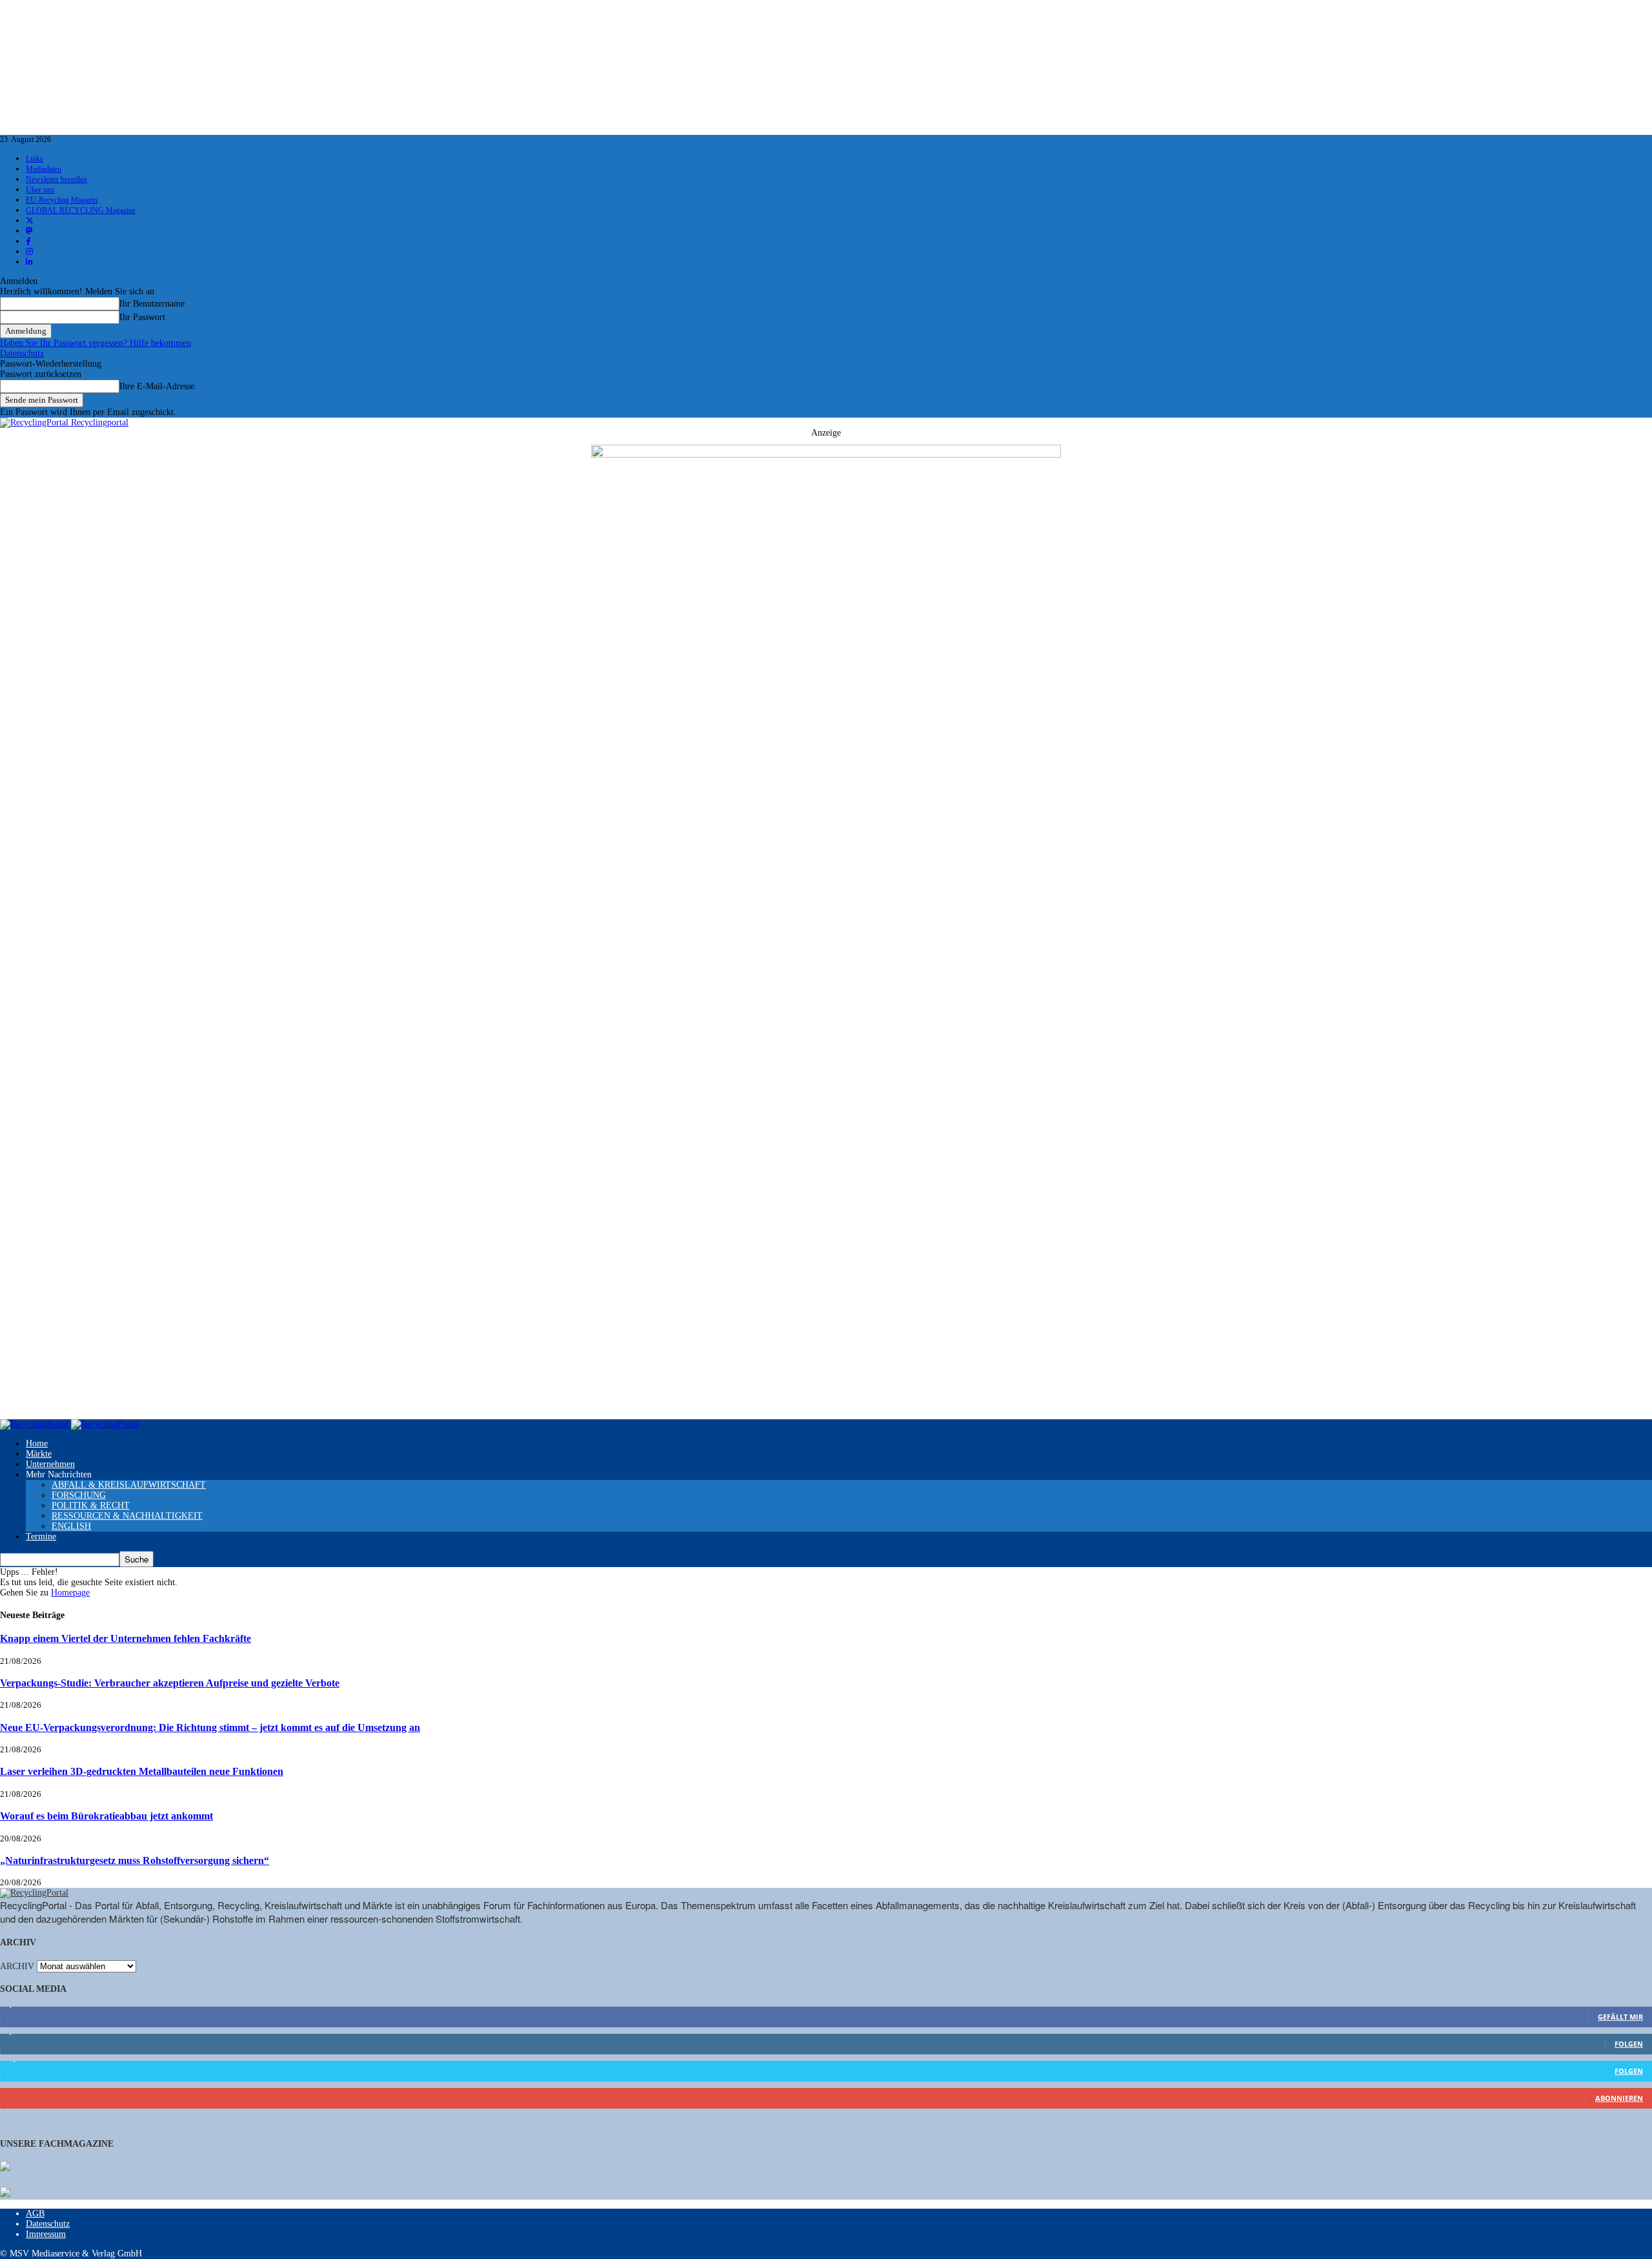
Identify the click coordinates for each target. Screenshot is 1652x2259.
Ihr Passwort (142, 317)
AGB (35, 2213)
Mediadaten (44, 169)
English (71, 1526)
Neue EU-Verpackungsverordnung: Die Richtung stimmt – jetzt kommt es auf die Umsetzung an (210, 1727)
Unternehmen (50, 1464)
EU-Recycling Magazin (62, 200)
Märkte (39, 1454)
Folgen (1629, 2044)
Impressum (46, 2234)
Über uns (40, 190)
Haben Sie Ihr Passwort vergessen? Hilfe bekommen (96, 343)
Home (37, 1444)
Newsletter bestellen (56, 179)
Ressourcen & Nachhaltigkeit (127, 1516)
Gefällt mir (1620, 2017)
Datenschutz (22, 353)
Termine (41, 1536)
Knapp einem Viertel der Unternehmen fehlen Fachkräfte (126, 1638)
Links (35, 159)
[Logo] (35, 1424)
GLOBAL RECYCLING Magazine (81, 210)
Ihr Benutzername (152, 304)
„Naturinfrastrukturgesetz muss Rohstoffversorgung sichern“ (135, 1860)
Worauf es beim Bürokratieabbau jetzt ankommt (106, 1816)
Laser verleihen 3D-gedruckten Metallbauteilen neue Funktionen (142, 1771)
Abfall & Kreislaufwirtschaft (129, 1485)
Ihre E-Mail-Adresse (157, 386)
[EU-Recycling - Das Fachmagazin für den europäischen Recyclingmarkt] (5, 2167)
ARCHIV (17, 1966)
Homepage (70, 1593)
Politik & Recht (91, 1505)
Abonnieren (1619, 2098)
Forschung (79, 1495)
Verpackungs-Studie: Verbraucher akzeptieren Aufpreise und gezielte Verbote (170, 1683)
